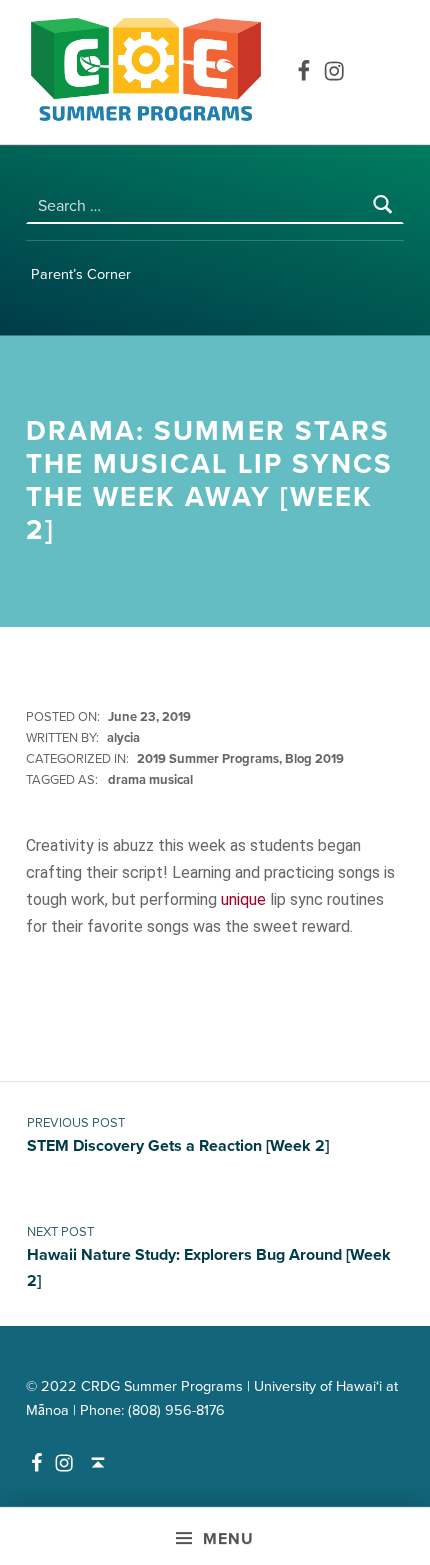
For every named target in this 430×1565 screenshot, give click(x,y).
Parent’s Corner (81, 274)
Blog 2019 (314, 759)
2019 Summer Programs (208, 759)
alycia (123, 738)
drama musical (150, 780)
